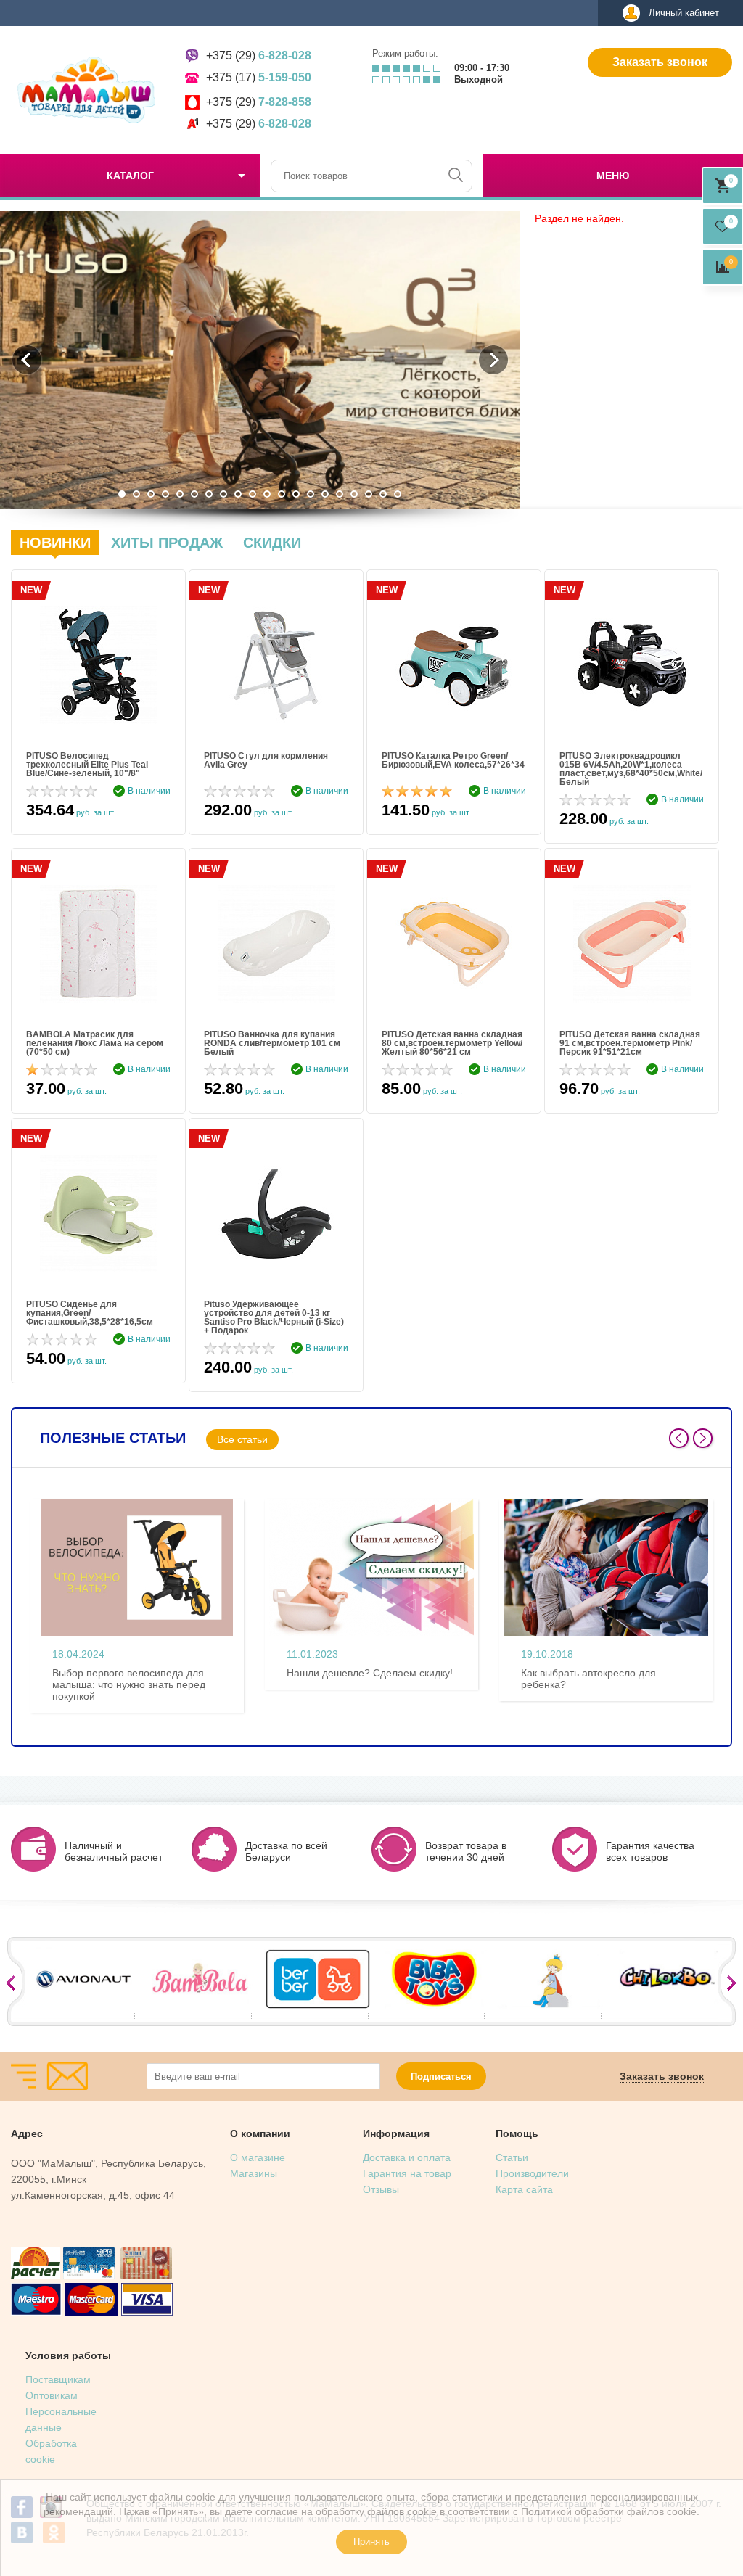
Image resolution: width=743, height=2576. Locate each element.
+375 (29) (259, 55)
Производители (532, 2173)
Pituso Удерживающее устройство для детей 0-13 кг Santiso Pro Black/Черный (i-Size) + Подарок (274, 1317)
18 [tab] (369, 494)
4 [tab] (165, 494)
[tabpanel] (260, 360)
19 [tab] (383, 494)
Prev (679, 1438)
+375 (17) (259, 77)
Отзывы (381, 2189)
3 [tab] (151, 494)
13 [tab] (296, 494)
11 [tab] (267, 494)
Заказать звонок (660, 62)
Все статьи (242, 1439)
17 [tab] (354, 494)
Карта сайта (524, 2189)
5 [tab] (180, 494)
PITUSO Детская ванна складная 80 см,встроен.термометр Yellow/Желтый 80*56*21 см (452, 1043)
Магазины (254, 2173)
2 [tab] (136, 494)
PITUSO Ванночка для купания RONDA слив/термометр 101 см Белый (272, 1043)
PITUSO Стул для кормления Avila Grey (266, 761)
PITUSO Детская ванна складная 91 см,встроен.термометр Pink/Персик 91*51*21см (630, 1043)
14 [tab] (311, 494)
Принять (371, 2542)
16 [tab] (340, 494)
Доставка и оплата (407, 2157)
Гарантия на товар (407, 2173)
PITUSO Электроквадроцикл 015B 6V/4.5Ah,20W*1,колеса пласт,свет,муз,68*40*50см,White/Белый (631, 769)
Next (703, 1438)
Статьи (512, 2157)
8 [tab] (223, 494)
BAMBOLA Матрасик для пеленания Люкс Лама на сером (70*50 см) (95, 1043)
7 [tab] (209, 494)
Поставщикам (58, 2379)
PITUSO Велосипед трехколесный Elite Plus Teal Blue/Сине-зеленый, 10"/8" (87, 765)
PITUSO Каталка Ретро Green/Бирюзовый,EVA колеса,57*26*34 (453, 761)
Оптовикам (52, 2395)
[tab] (55, 543)
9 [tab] (238, 494)
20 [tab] (398, 494)
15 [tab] (325, 494)
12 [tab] (282, 494)
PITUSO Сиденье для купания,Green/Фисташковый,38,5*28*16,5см (90, 1313)
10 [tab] (253, 494)
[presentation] (55, 543)
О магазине (258, 2157)
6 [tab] (194, 494)
